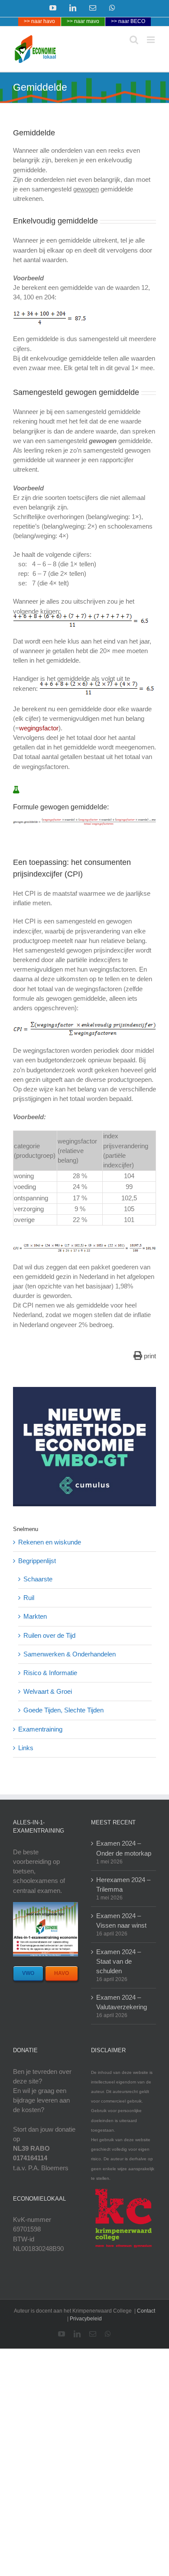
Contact (146, 2311)
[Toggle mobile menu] (151, 40)
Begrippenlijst (37, 1561)
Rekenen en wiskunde (50, 1542)
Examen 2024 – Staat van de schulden (119, 1961)
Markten (35, 1616)
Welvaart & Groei (48, 1691)
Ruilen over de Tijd (49, 1635)
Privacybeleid (86, 2319)
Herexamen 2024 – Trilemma (123, 1884)
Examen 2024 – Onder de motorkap (124, 1848)
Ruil (29, 1598)
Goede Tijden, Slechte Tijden (63, 1710)
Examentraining (40, 1729)
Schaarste (38, 1579)
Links (26, 1748)
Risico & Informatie (50, 1673)
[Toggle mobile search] (134, 40)
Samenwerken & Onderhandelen (70, 1654)
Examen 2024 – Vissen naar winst (121, 1920)
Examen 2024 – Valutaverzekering (122, 2002)
